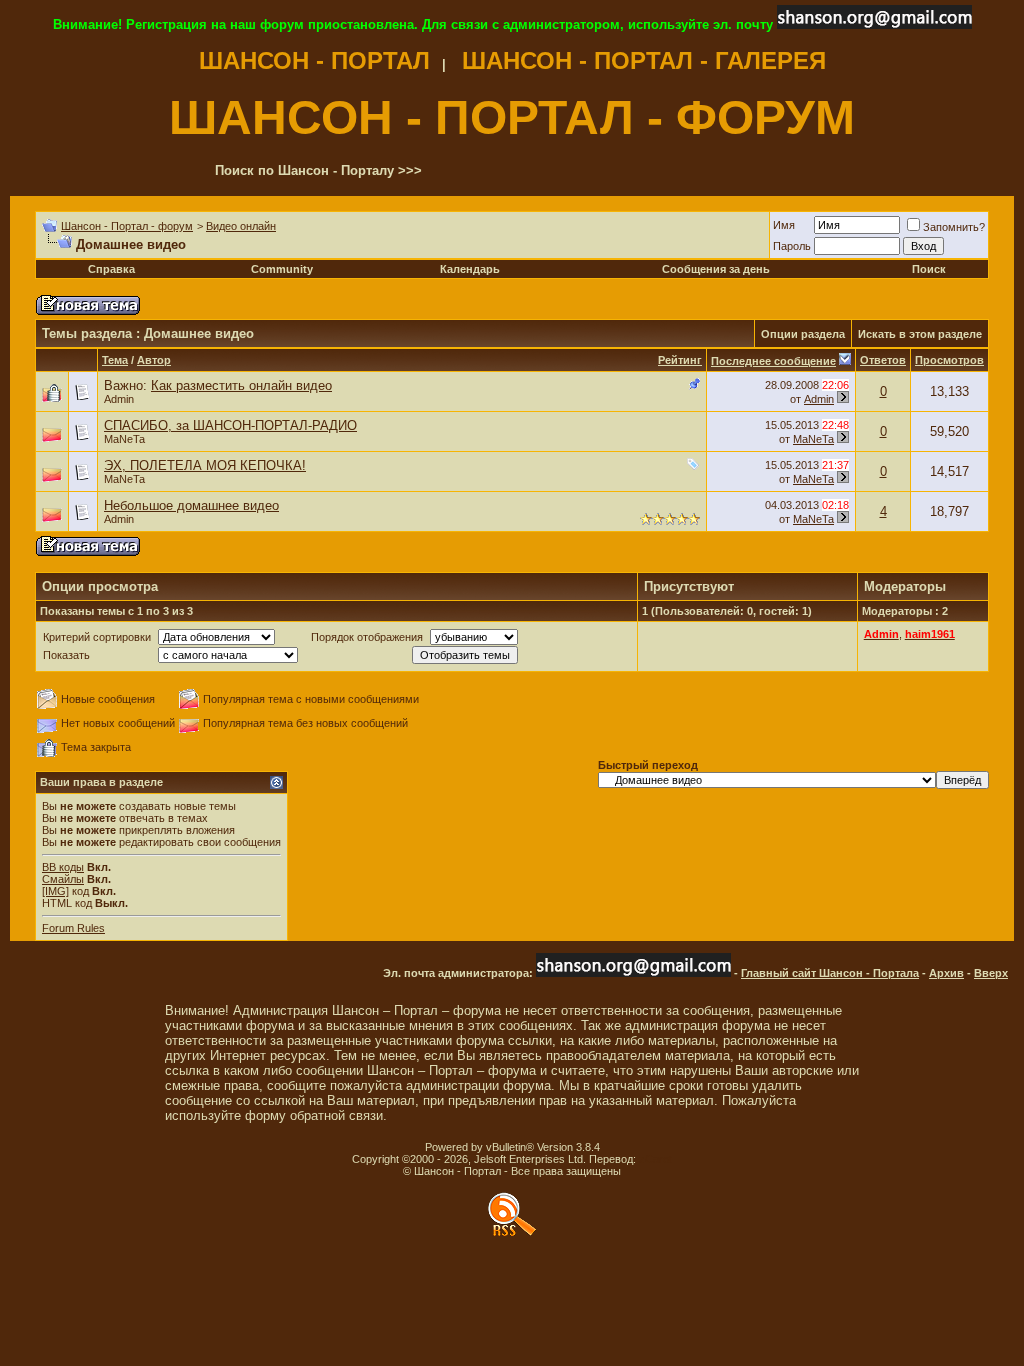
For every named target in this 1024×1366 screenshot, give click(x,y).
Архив (946, 973)
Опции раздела (803, 334)
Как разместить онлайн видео (241, 385)
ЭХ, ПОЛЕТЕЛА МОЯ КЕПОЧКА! (205, 465)
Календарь (470, 269)
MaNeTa (124, 439)
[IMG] (55, 891)
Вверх (991, 973)
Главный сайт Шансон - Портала (830, 973)
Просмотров (949, 360)
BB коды (63, 867)
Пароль (792, 246)
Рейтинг (680, 360)
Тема (115, 360)
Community (282, 269)
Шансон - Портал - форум (127, 226)
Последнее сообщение (773, 361)
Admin (119, 399)
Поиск (929, 269)
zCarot (655, 1159)
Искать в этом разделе (920, 334)
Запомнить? (954, 227)
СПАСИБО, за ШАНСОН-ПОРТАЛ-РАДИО (230, 425)
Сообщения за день (716, 269)
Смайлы (63, 879)
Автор (154, 360)
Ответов (883, 360)
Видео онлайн (241, 226)
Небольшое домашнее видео (191, 505)
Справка (111, 269)
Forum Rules (73, 928)
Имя (784, 225)
